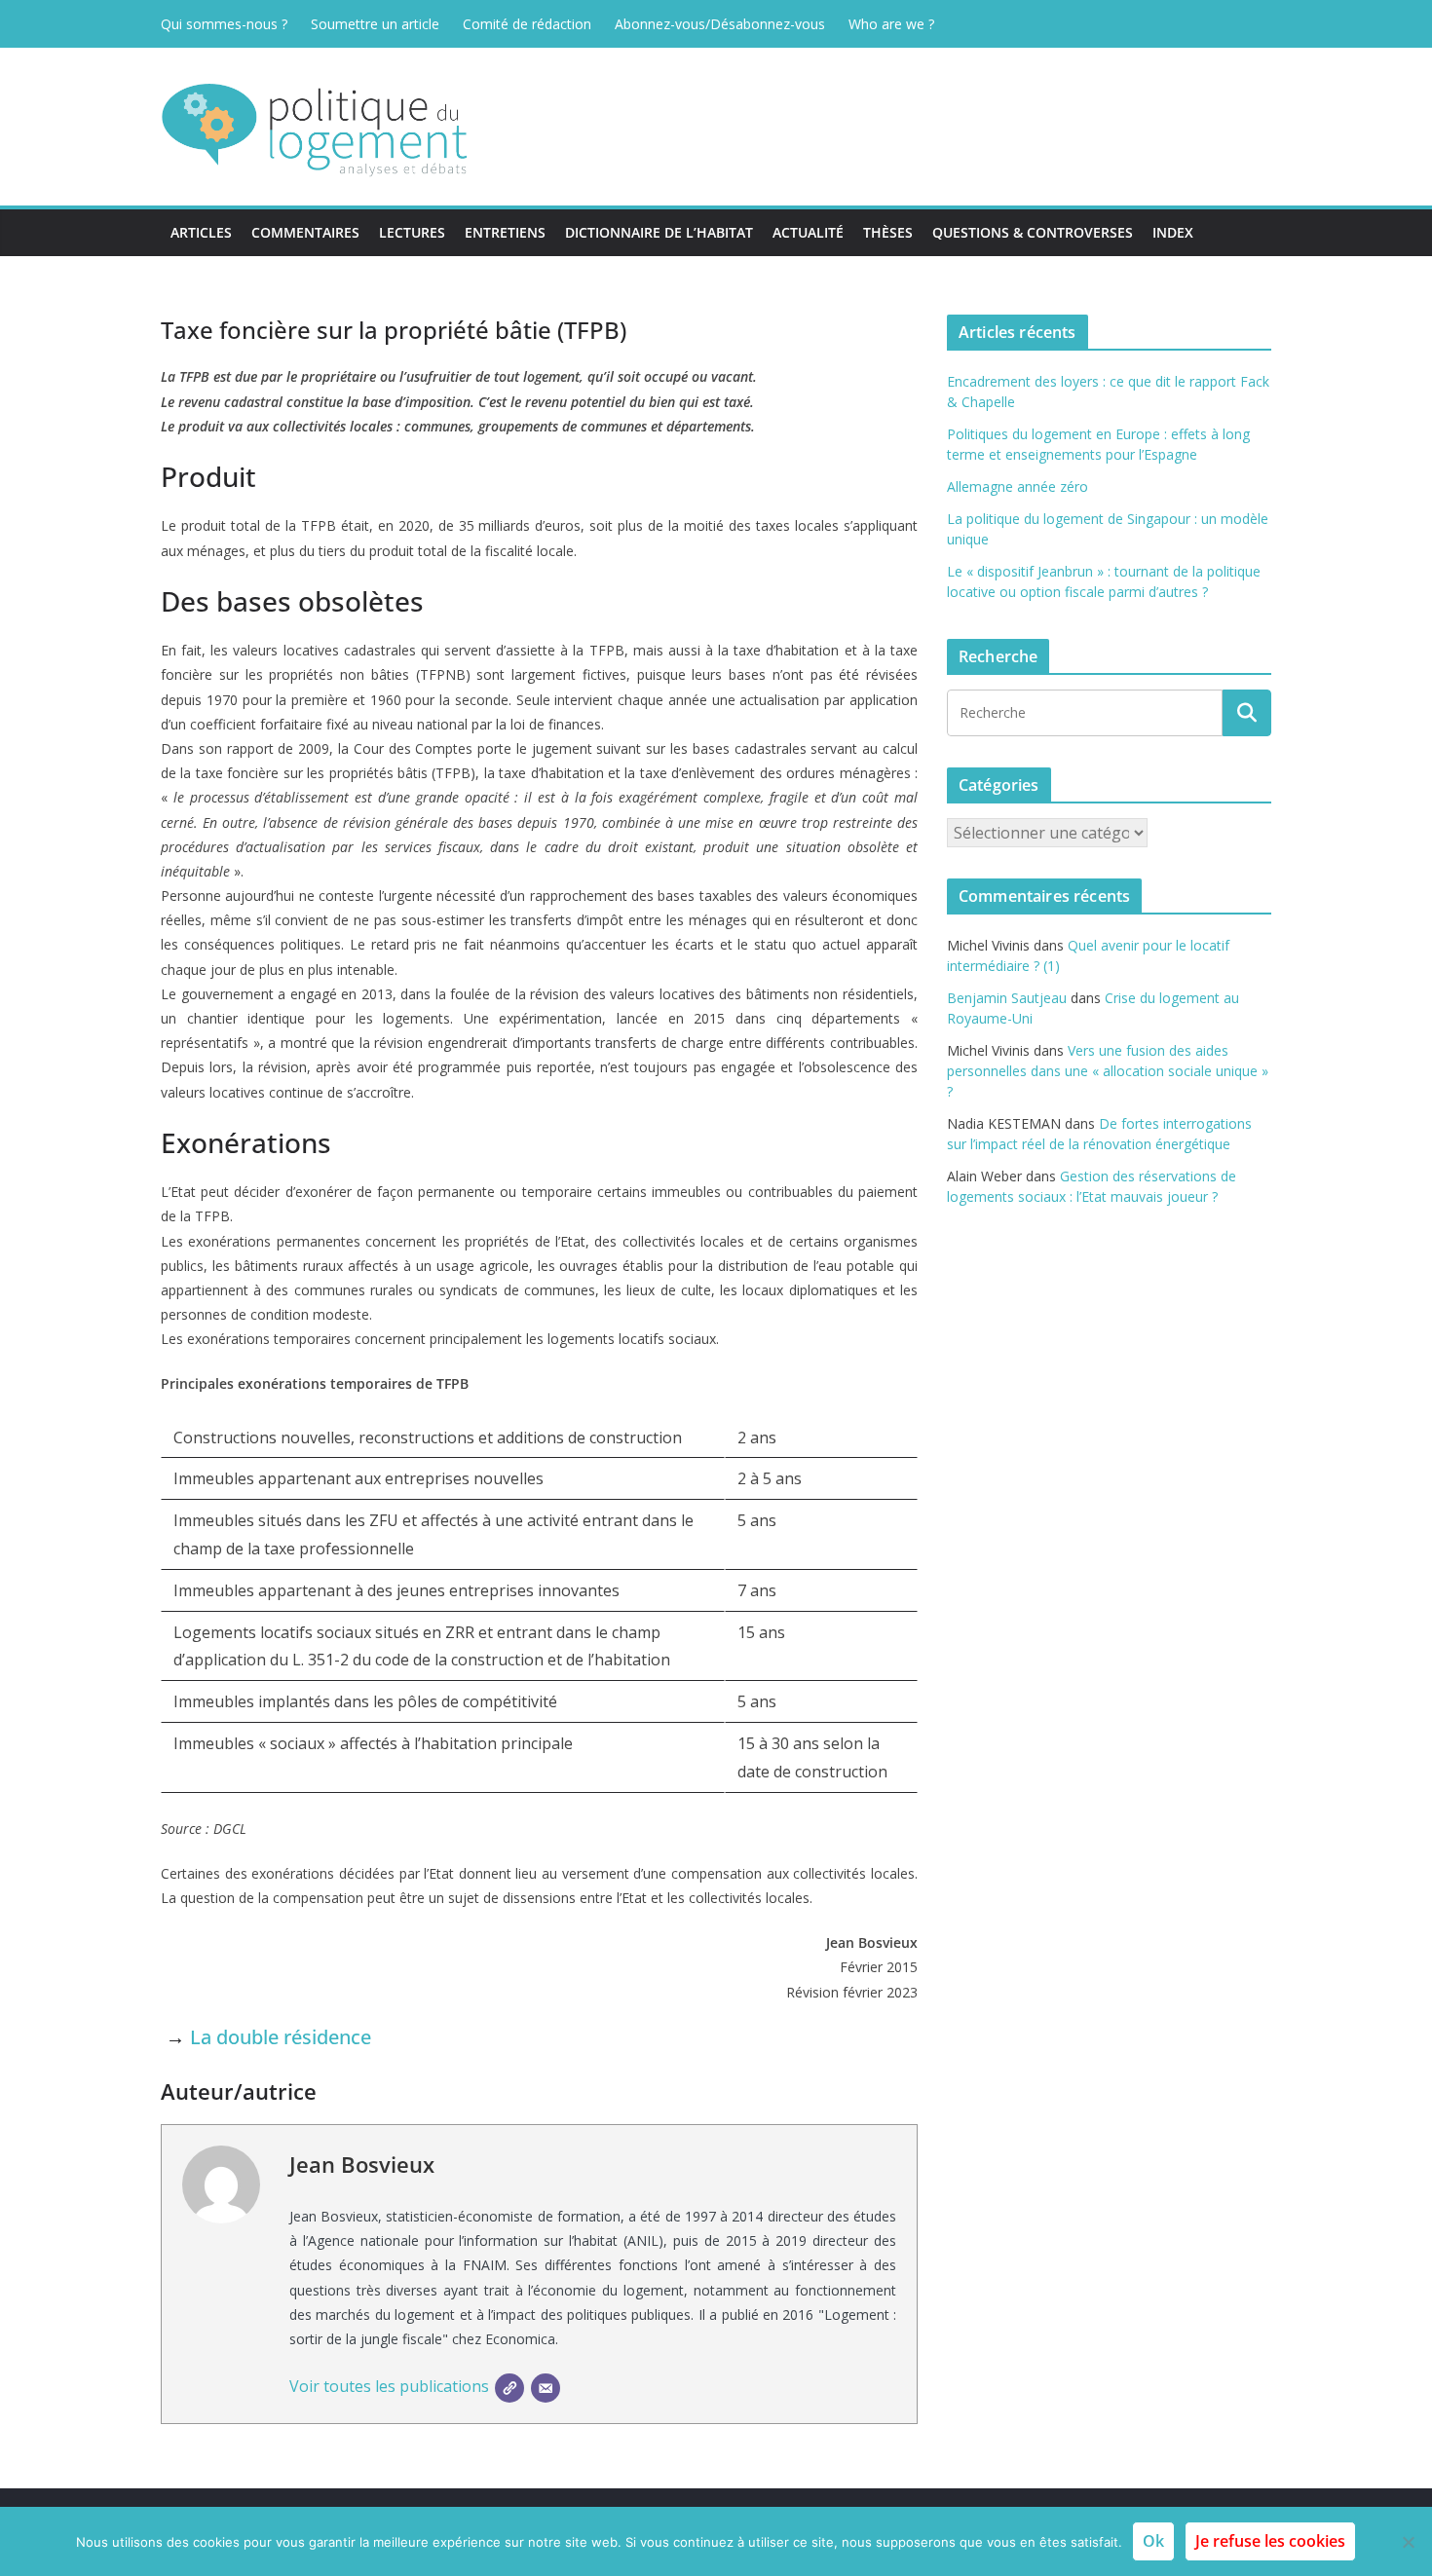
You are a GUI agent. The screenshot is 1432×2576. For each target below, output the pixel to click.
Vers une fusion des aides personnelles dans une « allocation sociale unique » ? (1108, 1071)
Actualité (808, 232)
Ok (1153, 2541)
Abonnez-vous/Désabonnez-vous (720, 24)
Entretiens (505, 232)
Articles (201, 232)
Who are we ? (891, 24)
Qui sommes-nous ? (224, 24)
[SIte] (509, 2388)
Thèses (888, 232)
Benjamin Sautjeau (1007, 998)
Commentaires (305, 232)
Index (1173, 232)
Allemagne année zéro (1017, 486)
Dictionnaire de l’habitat (659, 232)
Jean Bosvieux (362, 2164)
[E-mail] (546, 2388)
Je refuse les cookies (1270, 2541)
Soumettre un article (375, 24)
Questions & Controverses (1033, 232)
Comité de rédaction (527, 24)
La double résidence (281, 2037)
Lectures (412, 232)
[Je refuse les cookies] (1408, 2542)
